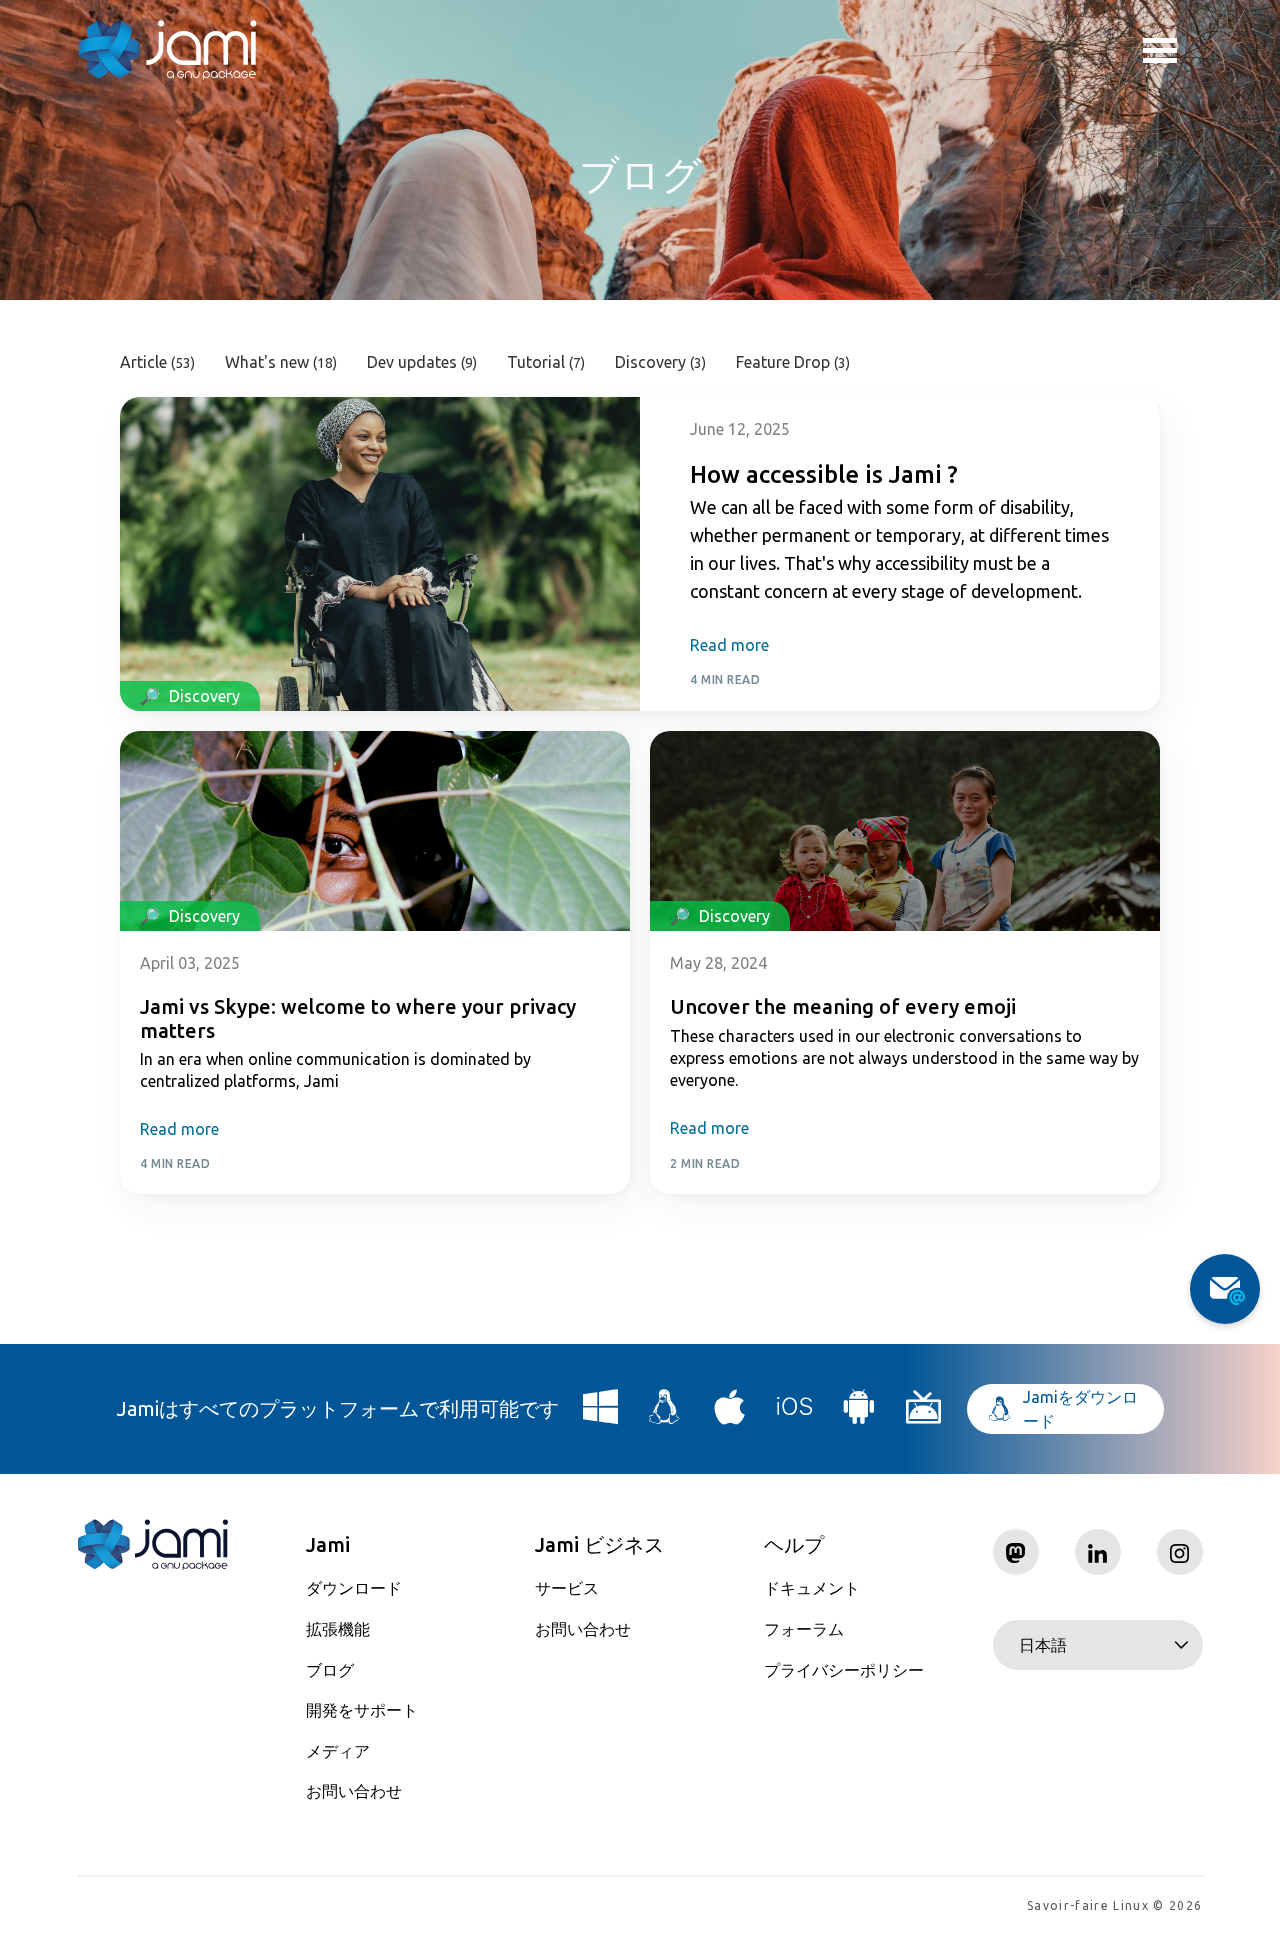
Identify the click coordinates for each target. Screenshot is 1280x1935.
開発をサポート (362, 1710)
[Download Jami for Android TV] (924, 1414)
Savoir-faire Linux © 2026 (1114, 1905)
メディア (338, 1751)
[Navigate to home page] (168, 50)
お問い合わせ (354, 1791)
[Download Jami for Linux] (665, 1414)
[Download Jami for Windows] (601, 1414)
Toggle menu (1173, 50)
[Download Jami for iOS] (795, 1414)
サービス (567, 1588)
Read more (729, 645)
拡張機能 (338, 1629)
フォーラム (804, 1629)
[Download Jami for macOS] (730, 1414)
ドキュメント (812, 1588)
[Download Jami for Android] (859, 1414)
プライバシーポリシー (844, 1670)
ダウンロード (354, 1588)
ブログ (330, 1670)
